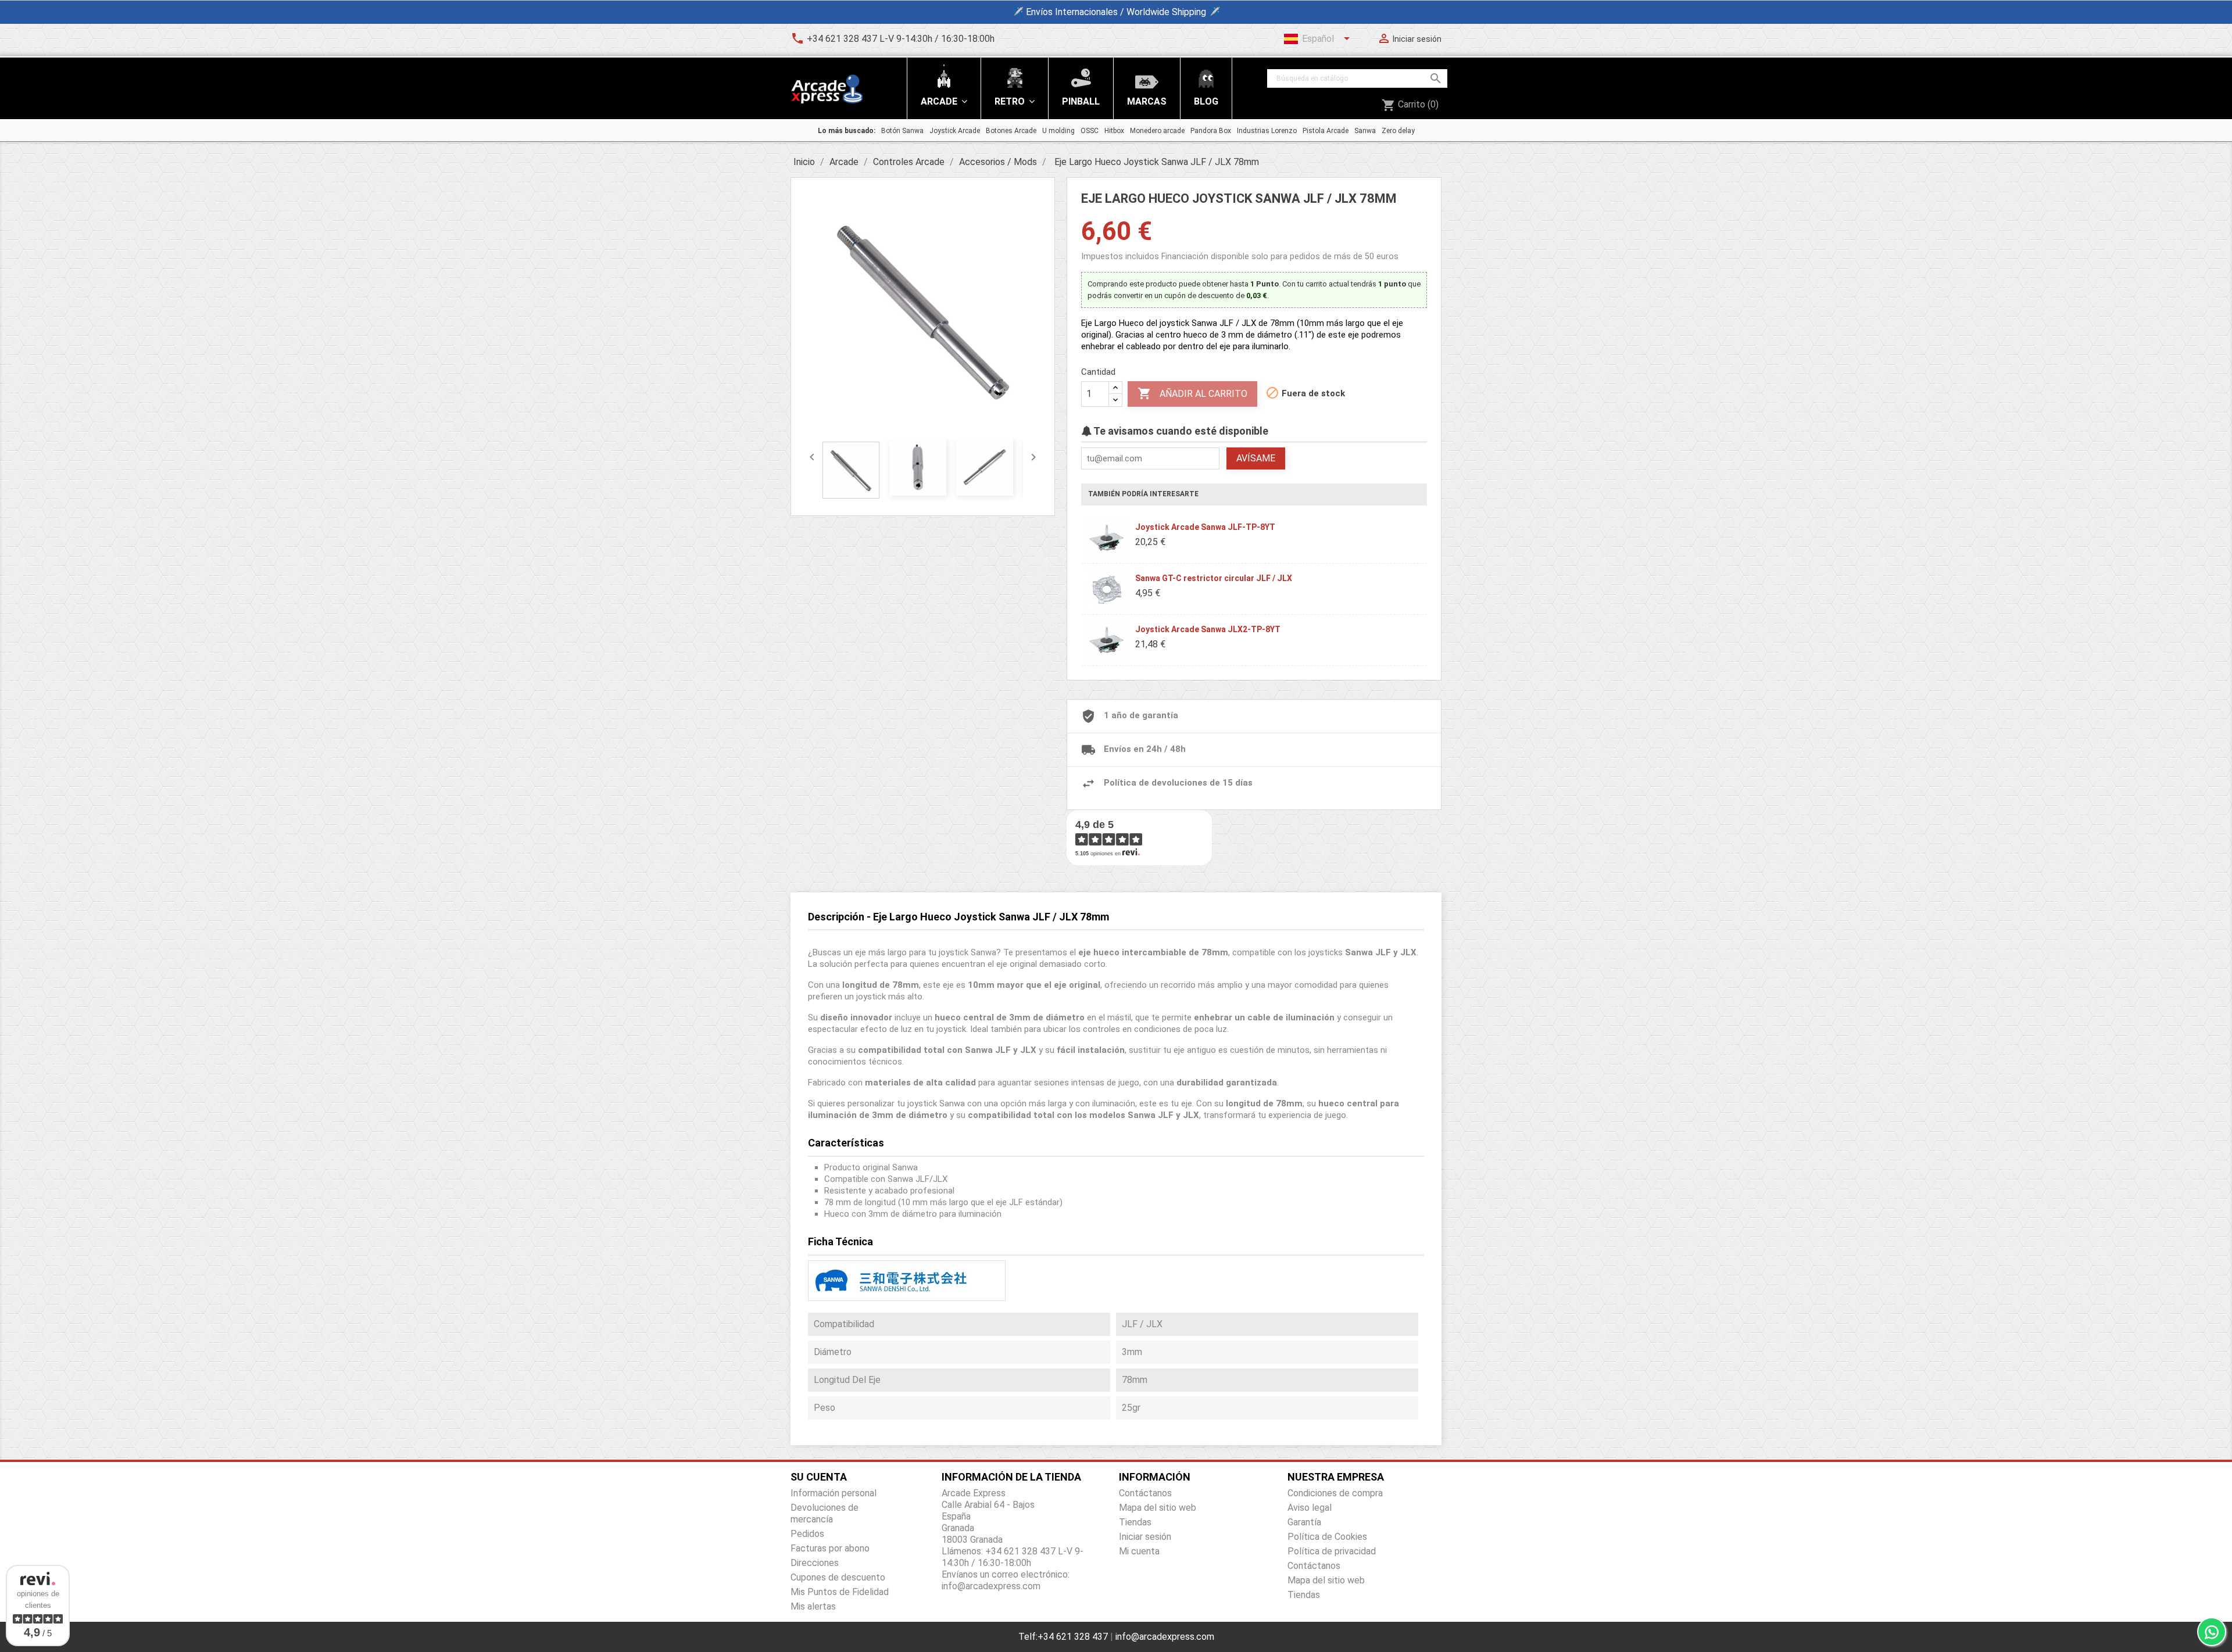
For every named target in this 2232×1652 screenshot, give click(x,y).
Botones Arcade (1011, 131)
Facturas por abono (830, 1548)
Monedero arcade (1157, 131)
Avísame (1256, 458)
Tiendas (1135, 1522)
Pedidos (807, 1534)
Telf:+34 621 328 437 (1063, 1637)
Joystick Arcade (955, 131)
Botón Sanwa (902, 131)
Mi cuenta (1139, 1551)
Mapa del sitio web (1158, 1508)
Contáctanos (1145, 1493)
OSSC (1090, 131)
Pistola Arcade (1326, 131)
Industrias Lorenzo (1267, 131)
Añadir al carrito (1192, 393)
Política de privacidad (1332, 1551)
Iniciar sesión (1145, 1537)
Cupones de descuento (838, 1577)
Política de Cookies (1327, 1537)
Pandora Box (1211, 131)
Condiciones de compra (1335, 1493)
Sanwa (1365, 131)
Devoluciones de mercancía (825, 1513)
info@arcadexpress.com (1165, 1637)
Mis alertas (813, 1606)
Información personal (834, 1493)
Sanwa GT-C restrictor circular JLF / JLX (1214, 578)
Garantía (1304, 1522)
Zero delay (1398, 131)
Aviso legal (1310, 1508)
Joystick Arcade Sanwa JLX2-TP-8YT (1208, 629)
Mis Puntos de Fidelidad (840, 1592)
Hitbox (1114, 131)
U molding (1058, 131)
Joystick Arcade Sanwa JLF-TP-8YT (1205, 527)
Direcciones (815, 1563)
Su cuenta (819, 1477)
